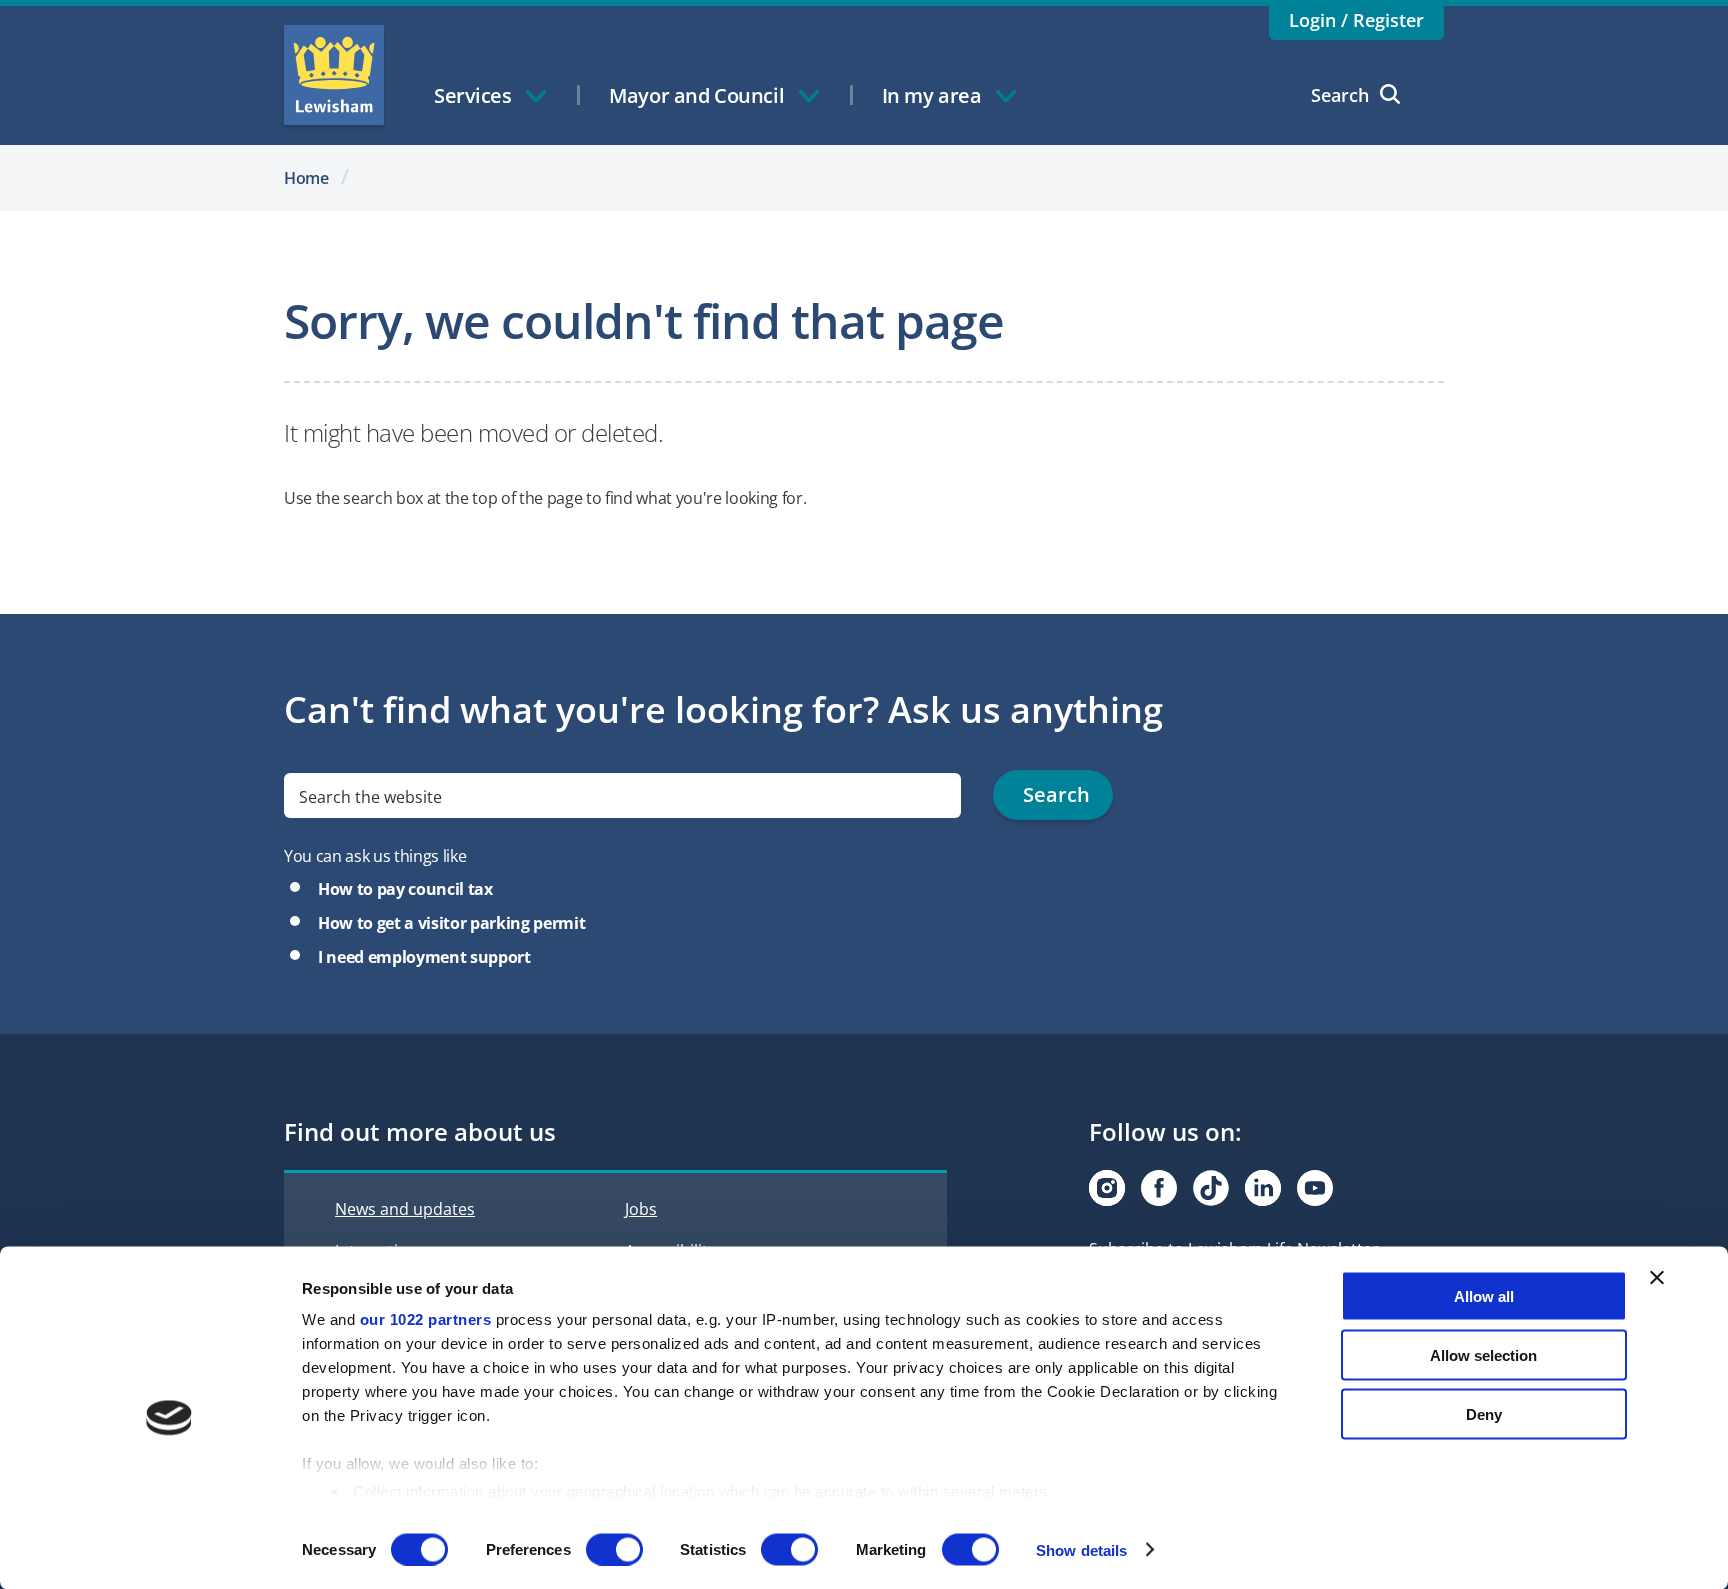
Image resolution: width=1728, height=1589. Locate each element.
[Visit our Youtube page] (1315, 1188)
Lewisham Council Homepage (334, 75)
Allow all (1484, 1296)
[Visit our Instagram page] (1107, 1188)
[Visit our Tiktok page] (1211, 1188)
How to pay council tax (405, 889)
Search (1340, 95)
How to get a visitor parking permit (451, 923)
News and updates (405, 1209)
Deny (1484, 1413)
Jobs (641, 1209)
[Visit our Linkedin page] (1263, 1188)
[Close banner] (1657, 1278)
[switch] (614, 1549)
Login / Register (1356, 20)
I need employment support (424, 957)
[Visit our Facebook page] (1159, 1188)
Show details (1081, 1549)
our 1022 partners (426, 1319)
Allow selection (1483, 1354)
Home (306, 178)
